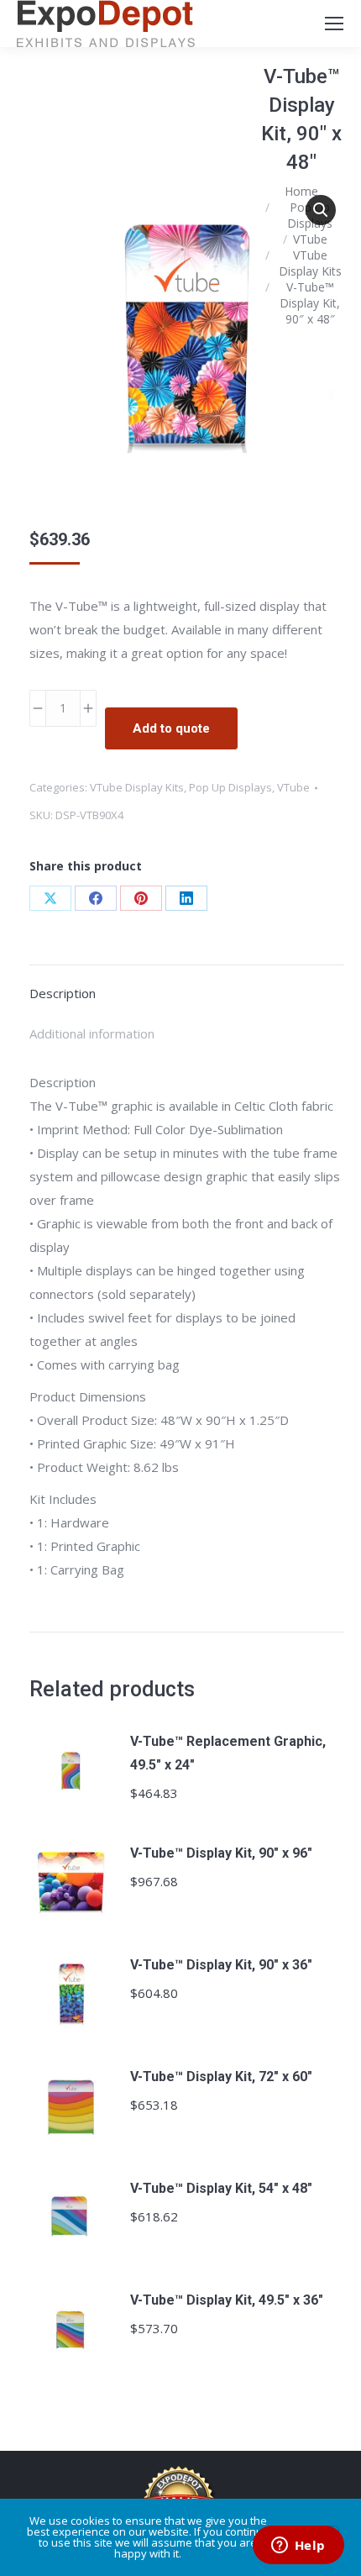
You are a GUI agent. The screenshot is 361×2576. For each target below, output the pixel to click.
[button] (321, 210)
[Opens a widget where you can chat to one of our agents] (298, 2547)
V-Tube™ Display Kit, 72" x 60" (221, 2077)
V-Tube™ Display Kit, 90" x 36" (221, 1965)
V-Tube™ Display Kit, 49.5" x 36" (227, 2300)
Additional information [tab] (92, 1033)
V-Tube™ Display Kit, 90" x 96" (221, 1853)
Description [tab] (63, 993)
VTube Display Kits (137, 787)
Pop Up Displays (230, 787)
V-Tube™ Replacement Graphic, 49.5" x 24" (228, 1753)
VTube (293, 787)
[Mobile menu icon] (334, 24)
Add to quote (171, 728)
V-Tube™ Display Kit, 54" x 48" (221, 2188)
